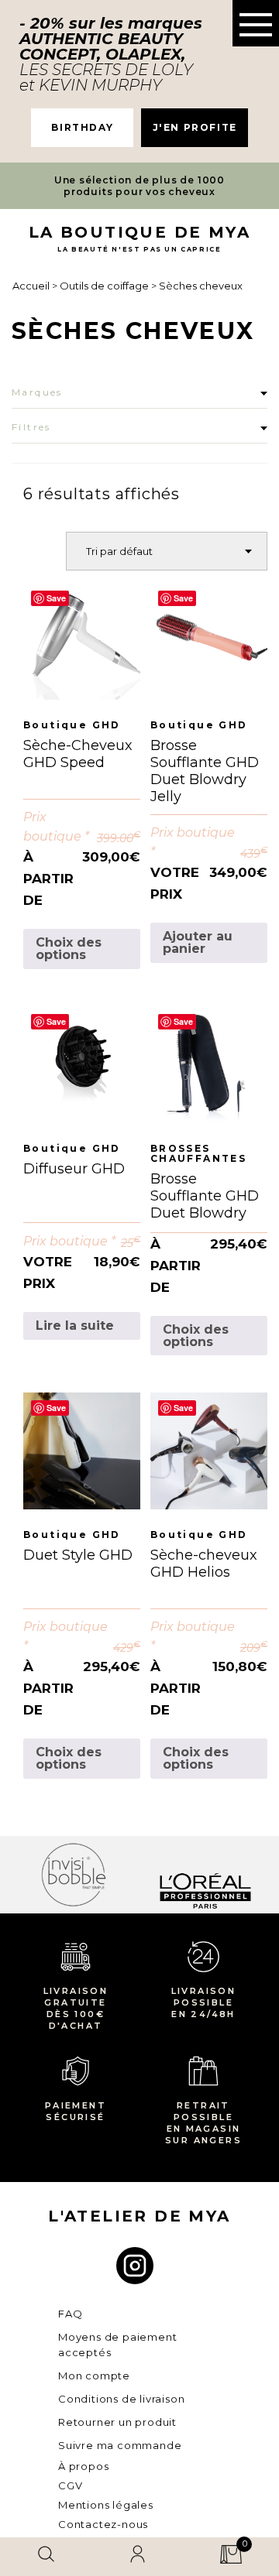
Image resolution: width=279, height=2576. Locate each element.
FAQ (70, 2314)
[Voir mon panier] (231, 2557)
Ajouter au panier (198, 942)
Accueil (32, 286)
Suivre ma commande (120, 2445)
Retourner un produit (117, 2422)
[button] (256, 23)
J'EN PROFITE (195, 127)
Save (56, 598)
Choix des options (69, 949)
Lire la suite (75, 1326)
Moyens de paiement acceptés (117, 2345)
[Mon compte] (138, 2557)
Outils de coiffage (105, 286)
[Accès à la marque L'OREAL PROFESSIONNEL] (185, 1874)
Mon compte (94, 2376)
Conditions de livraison (121, 2399)
